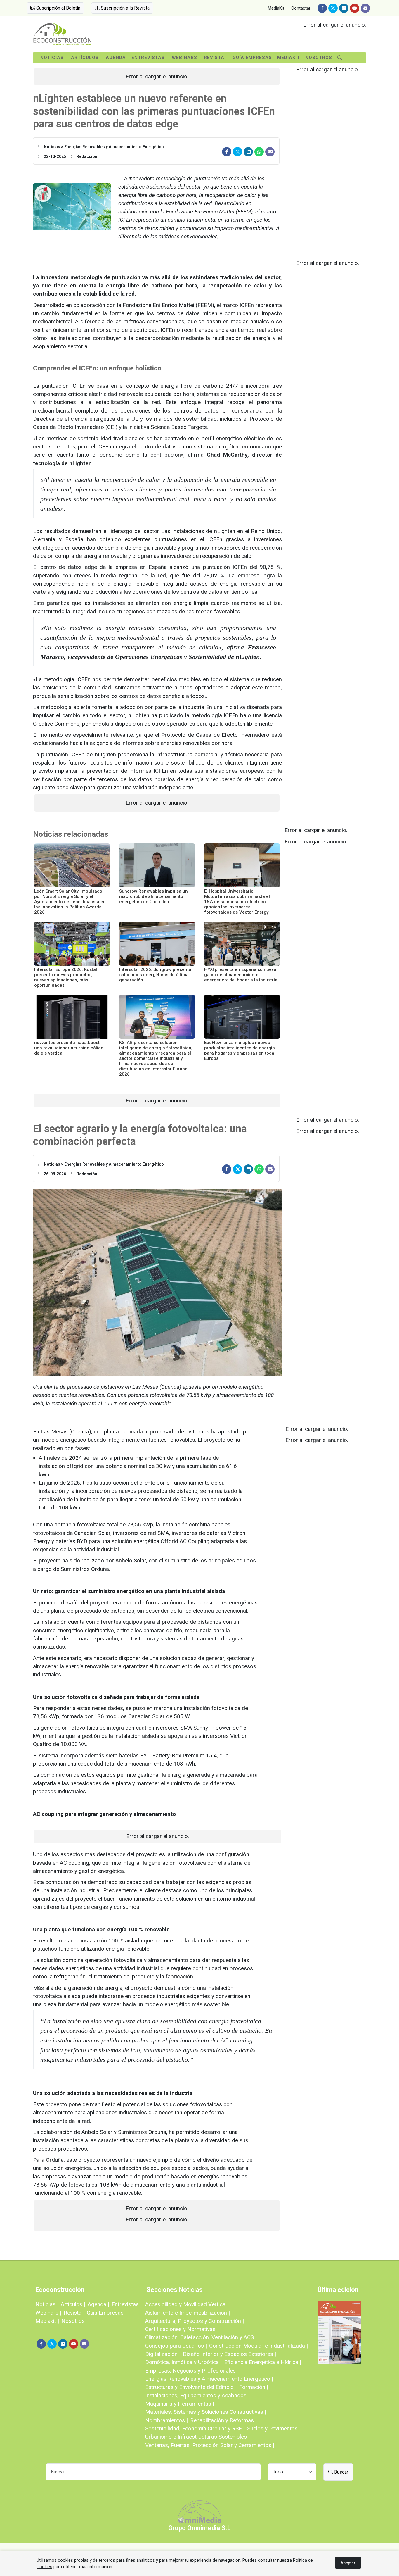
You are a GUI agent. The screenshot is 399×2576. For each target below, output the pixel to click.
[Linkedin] (344, 8)
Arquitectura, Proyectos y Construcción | (195, 2321)
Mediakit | (47, 2321)
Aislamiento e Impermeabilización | (188, 2313)
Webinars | (48, 2313)
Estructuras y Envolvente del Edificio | (191, 2387)
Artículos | (73, 2304)
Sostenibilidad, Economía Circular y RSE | (195, 2429)
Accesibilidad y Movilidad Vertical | (187, 2304)
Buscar (341, 2472)
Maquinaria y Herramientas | (180, 2404)
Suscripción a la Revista (125, 8)
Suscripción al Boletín (58, 8)
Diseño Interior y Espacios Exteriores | (229, 2354)
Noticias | (47, 2304)
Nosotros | (74, 2321)
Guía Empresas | (107, 2313)
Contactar (301, 8)
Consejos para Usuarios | (176, 2346)
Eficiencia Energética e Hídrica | (263, 2362)
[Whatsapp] (259, 152)
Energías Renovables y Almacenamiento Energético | (209, 2379)
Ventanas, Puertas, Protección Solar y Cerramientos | (210, 2445)
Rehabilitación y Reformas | (223, 2420)
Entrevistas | (127, 2304)
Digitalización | (163, 2354)
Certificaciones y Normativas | (182, 2329)
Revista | (74, 2313)
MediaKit (276, 8)
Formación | (254, 2387)
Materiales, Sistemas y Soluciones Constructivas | (206, 2412)
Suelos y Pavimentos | (274, 2429)
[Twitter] (333, 8)
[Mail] (365, 8)
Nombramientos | (166, 2420)
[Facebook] (322, 8)
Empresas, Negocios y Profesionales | (192, 2371)
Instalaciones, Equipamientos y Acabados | (197, 2395)
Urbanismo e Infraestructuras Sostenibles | (197, 2437)
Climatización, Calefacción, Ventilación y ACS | (201, 2337)
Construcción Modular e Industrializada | (259, 2346)
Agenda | (98, 2304)
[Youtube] (355, 8)
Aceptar (348, 2563)
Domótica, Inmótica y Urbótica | (183, 2362)
